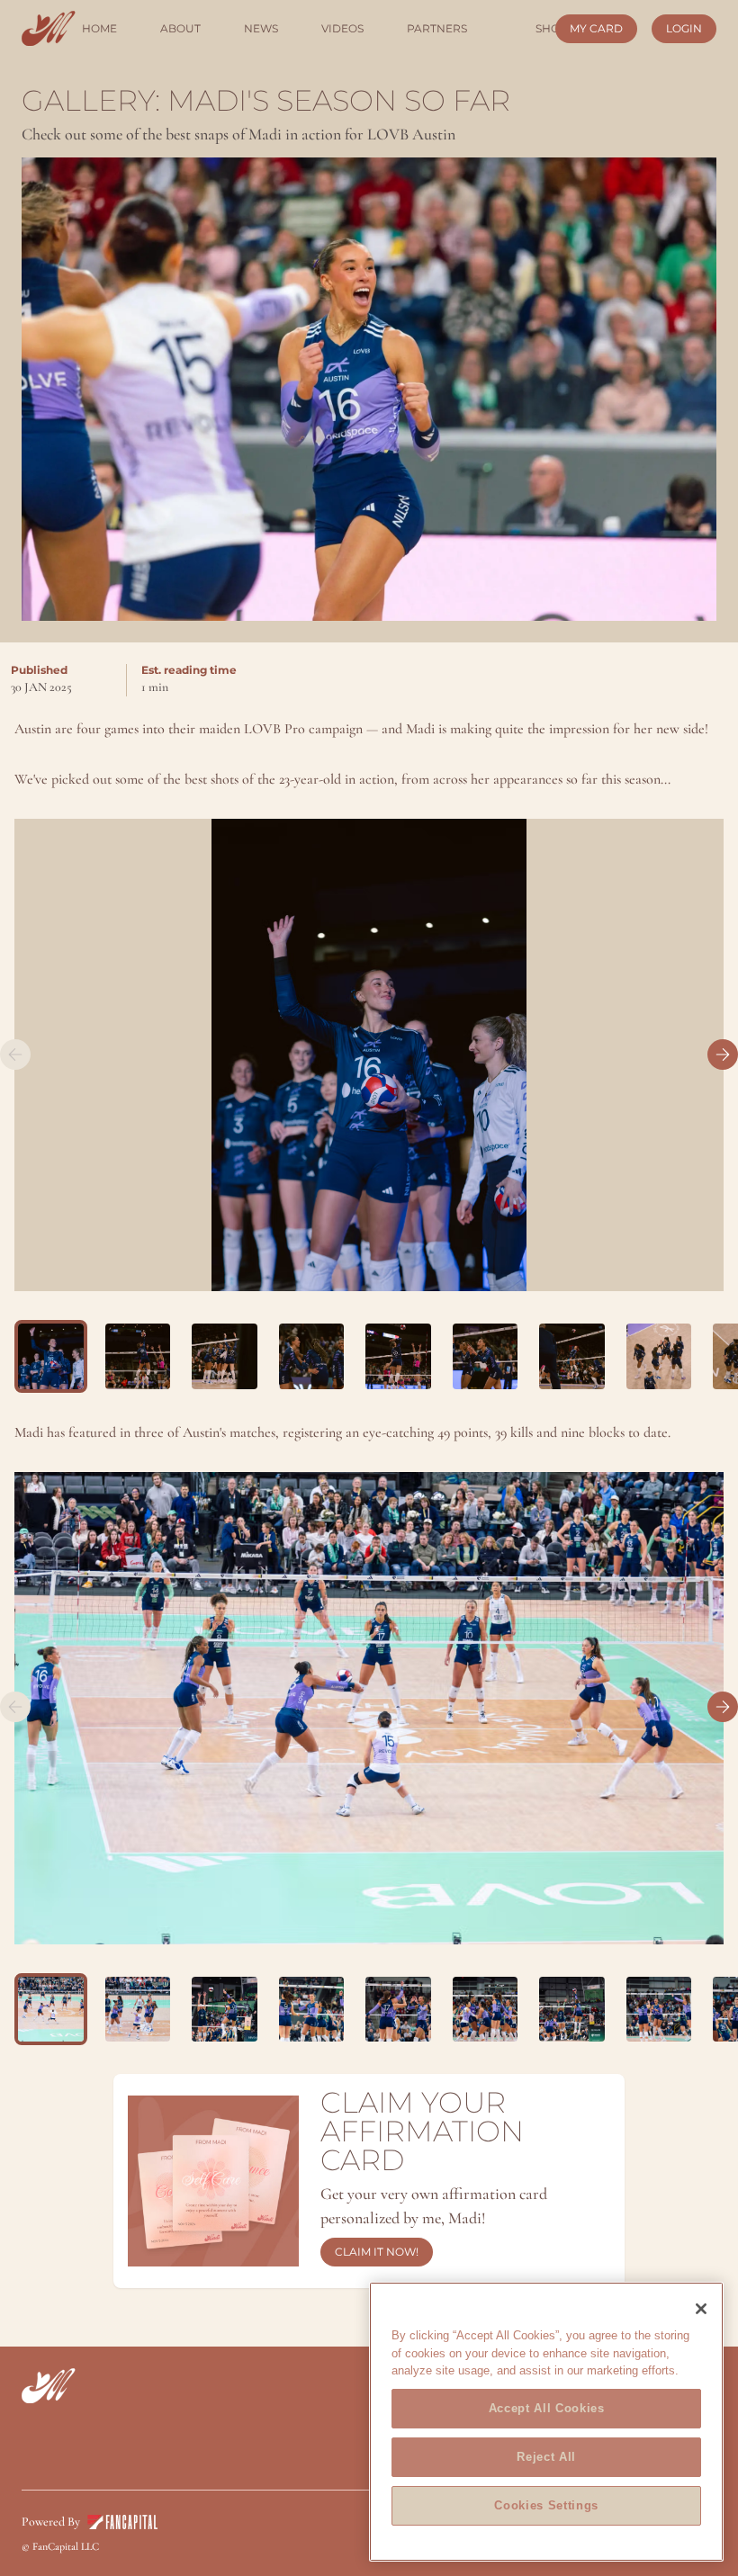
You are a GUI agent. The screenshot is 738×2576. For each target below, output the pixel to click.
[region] (546, 2422)
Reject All (546, 2457)
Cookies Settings (546, 2505)
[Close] (701, 2309)
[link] (49, 28)
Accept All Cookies (547, 2408)
